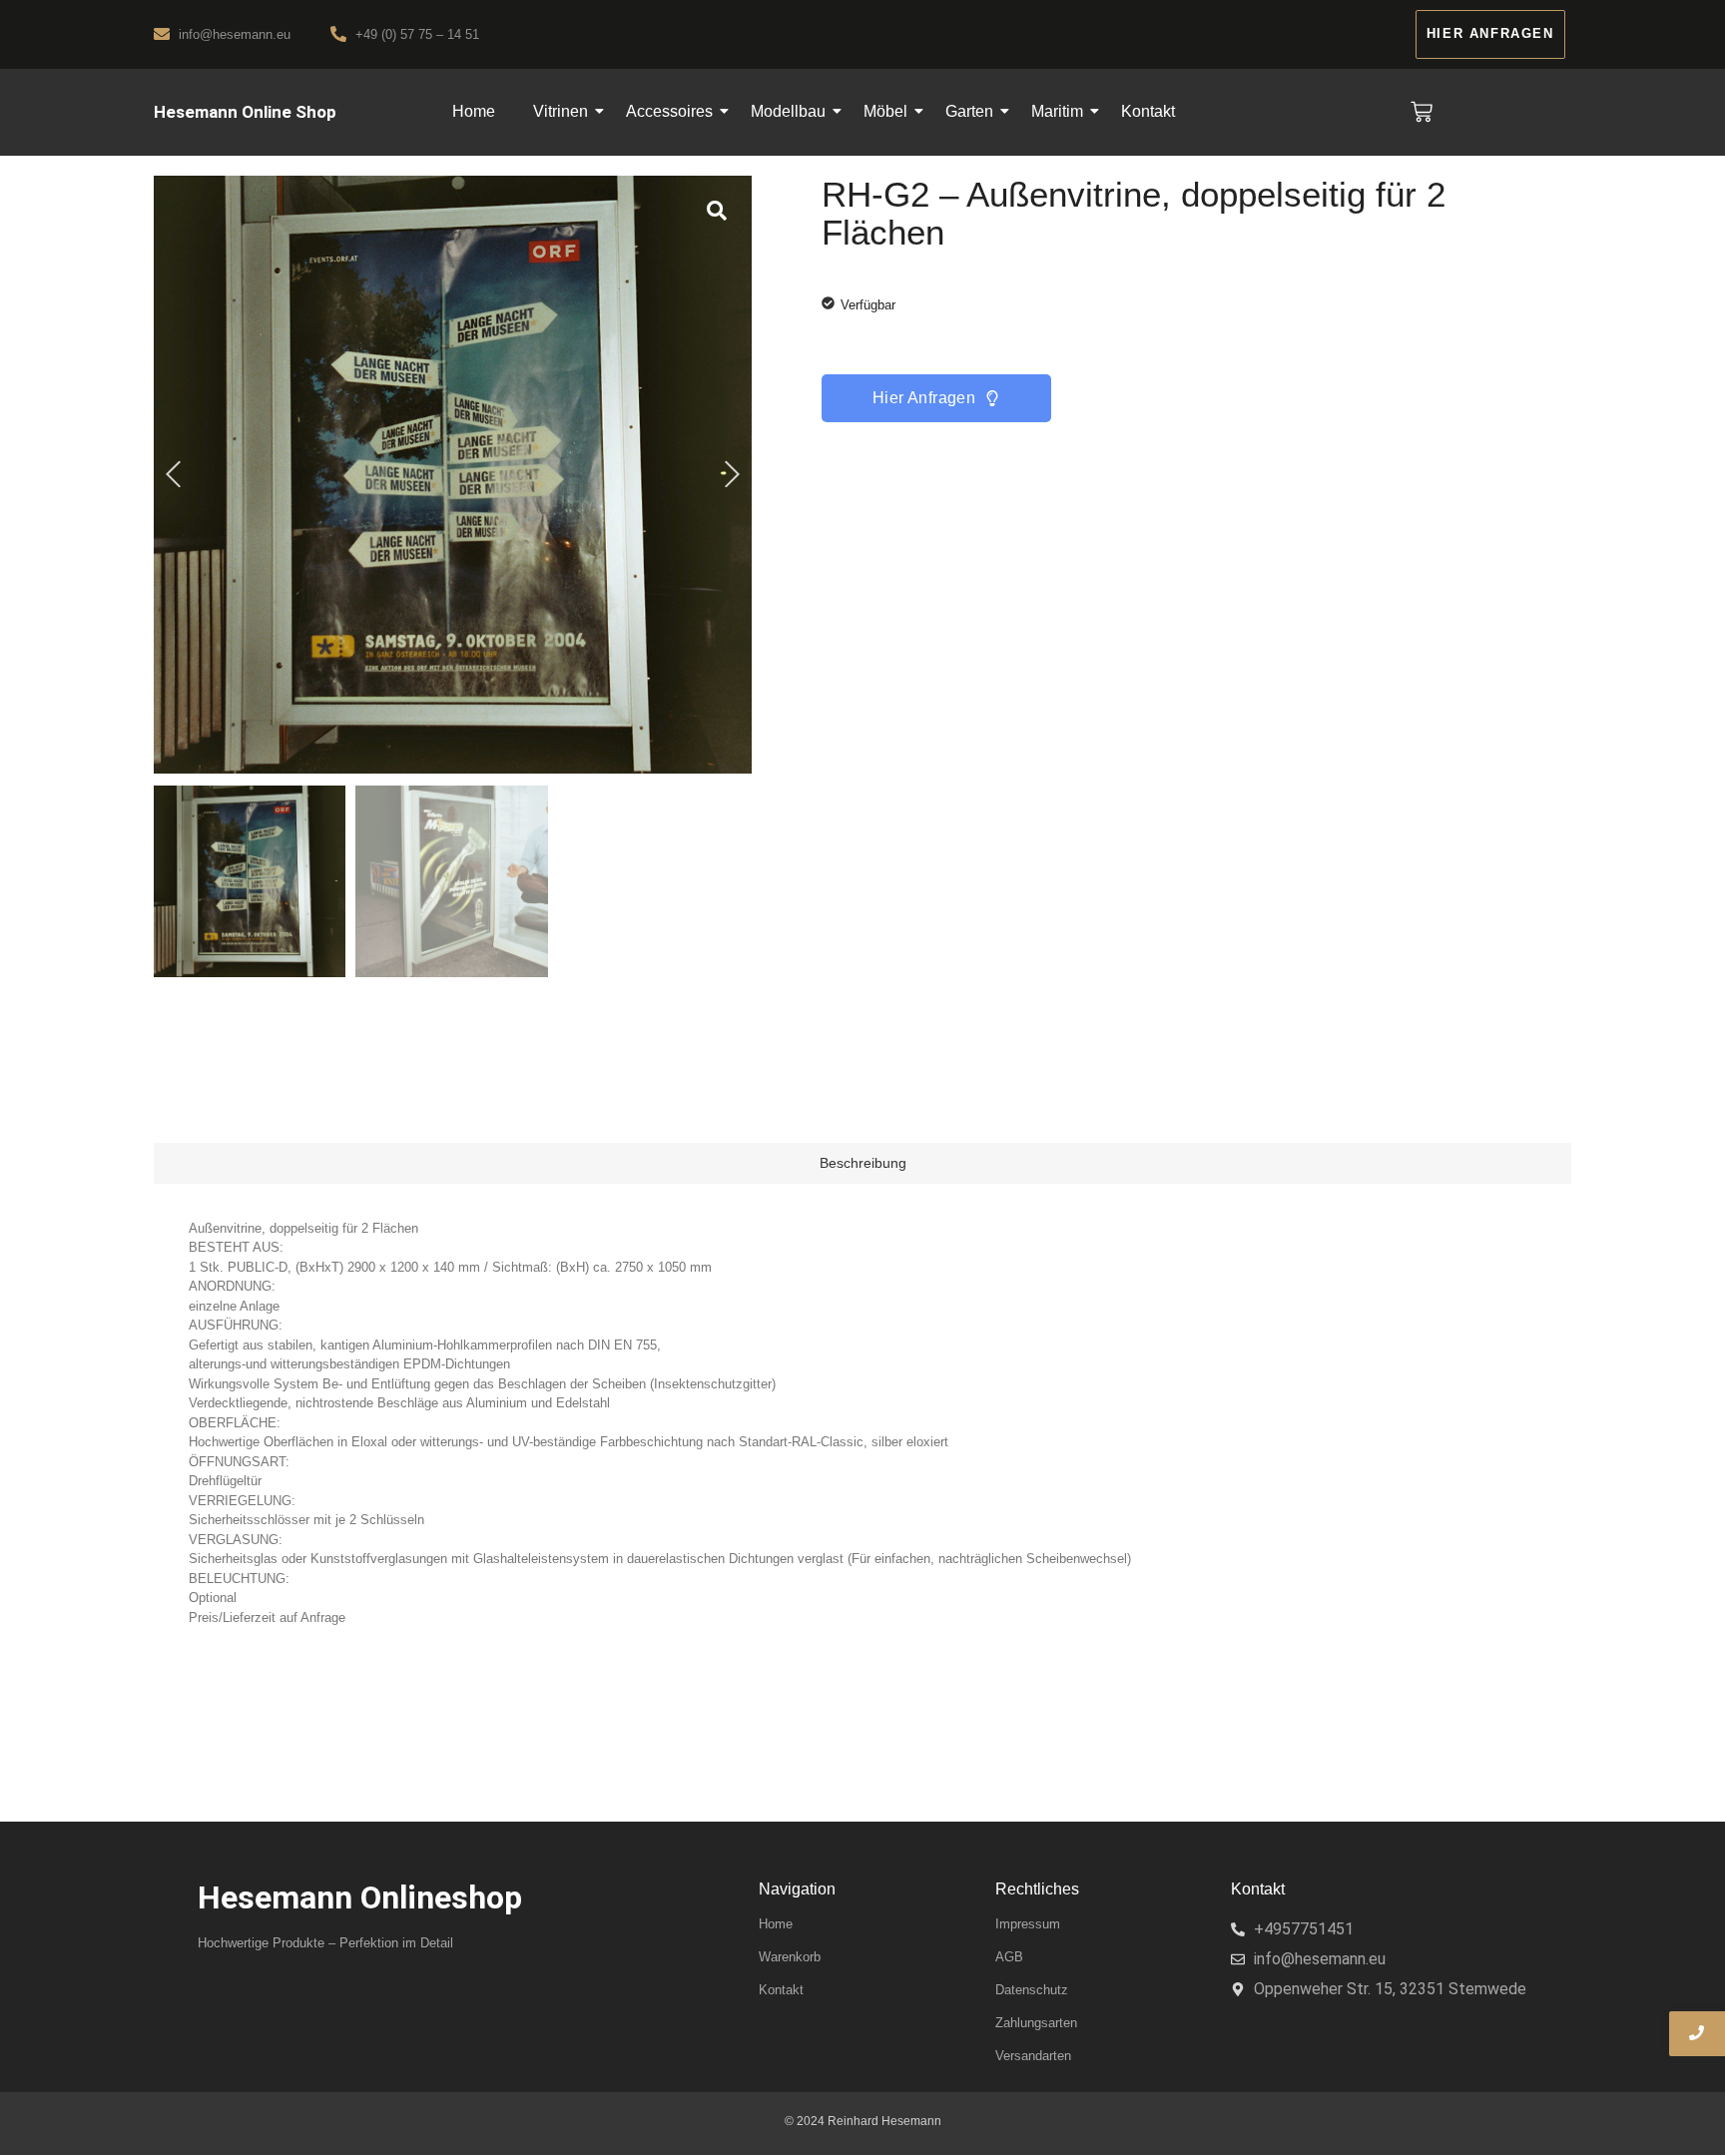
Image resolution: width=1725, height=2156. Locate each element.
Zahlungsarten (1036, 2023)
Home (474, 111)
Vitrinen (561, 111)
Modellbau (788, 111)
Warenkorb (790, 1957)
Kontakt (1148, 111)
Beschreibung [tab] (863, 1163)
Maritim (1057, 111)
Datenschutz (1032, 1990)
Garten (969, 111)
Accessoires (669, 111)
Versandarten (1033, 2056)
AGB (1009, 1957)
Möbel (885, 111)
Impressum (1028, 1924)
